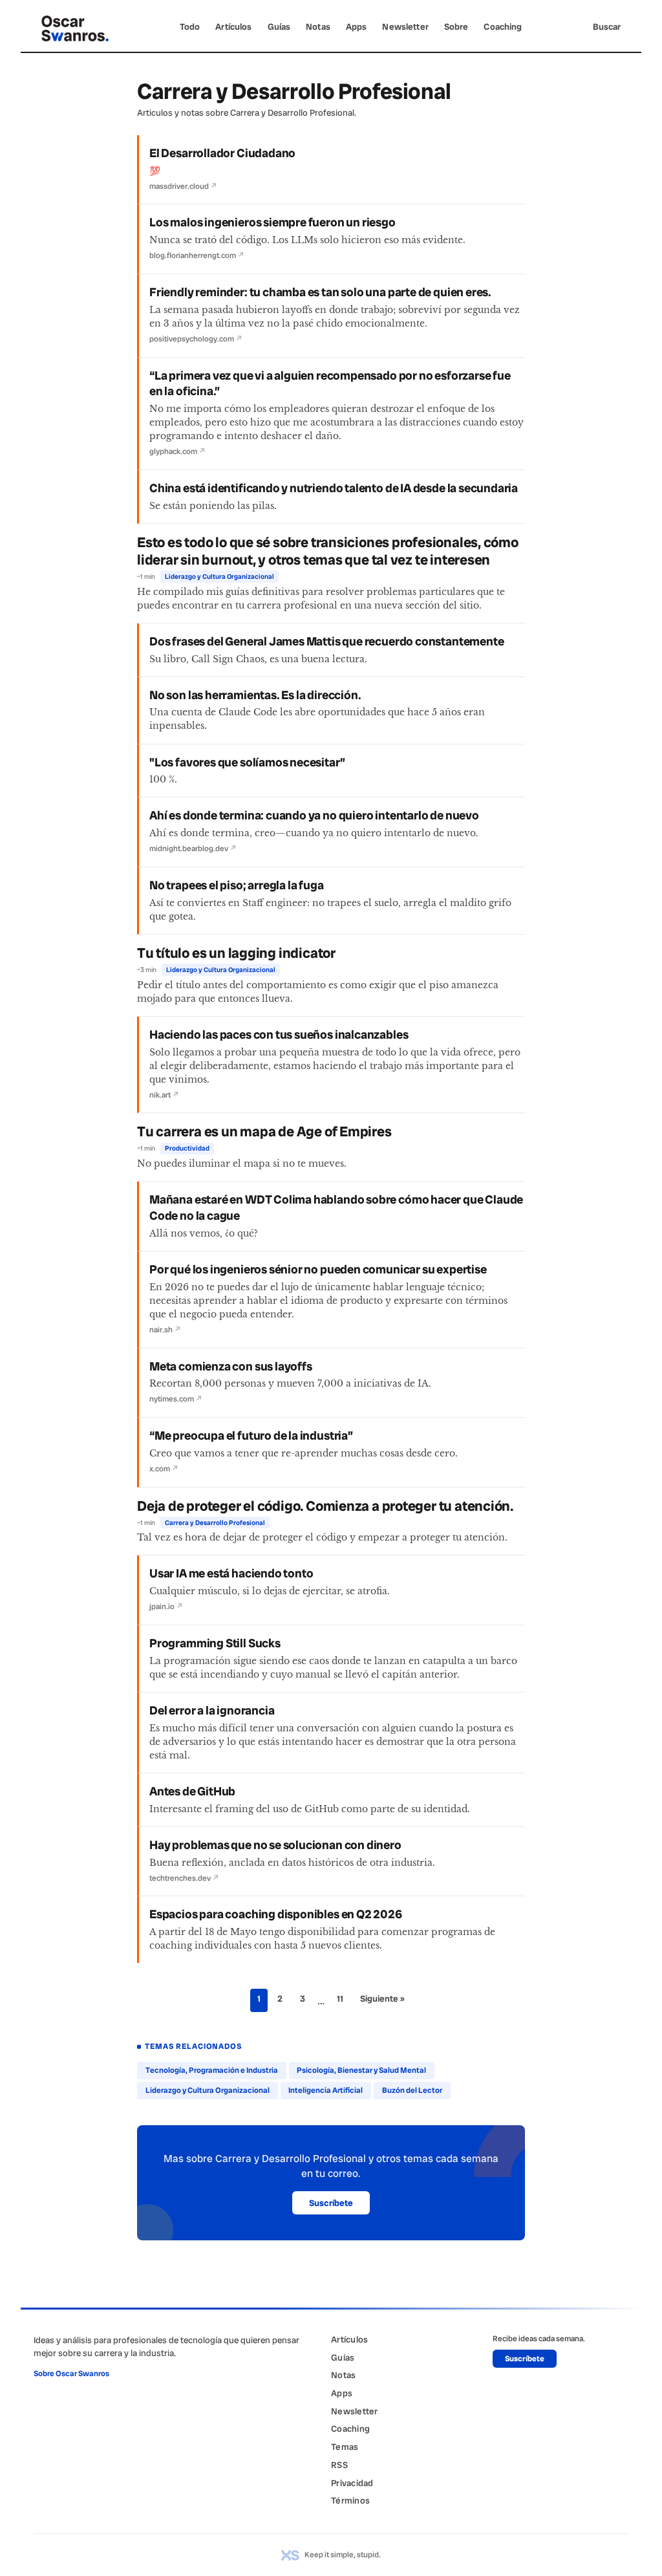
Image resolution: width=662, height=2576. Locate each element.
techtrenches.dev (184, 1878)
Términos (350, 2500)
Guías (279, 27)
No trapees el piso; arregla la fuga (237, 885)
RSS (339, 2465)
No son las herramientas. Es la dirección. (255, 695)
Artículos (233, 27)
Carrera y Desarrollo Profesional (215, 1523)
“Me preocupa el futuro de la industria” (251, 1436)
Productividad (187, 1148)
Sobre (456, 27)
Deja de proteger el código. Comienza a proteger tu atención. (325, 1506)
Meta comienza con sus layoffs (231, 1367)
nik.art (164, 1095)
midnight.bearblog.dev (193, 849)
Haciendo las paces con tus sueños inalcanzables (279, 1035)
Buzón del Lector (412, 2090)
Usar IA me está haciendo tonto (231, 1574)
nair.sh (165, 1330)
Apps (357, 27)
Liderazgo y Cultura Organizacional (219, 577)
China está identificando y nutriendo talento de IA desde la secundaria (334, 488)
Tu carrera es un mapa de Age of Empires (264, 1132)
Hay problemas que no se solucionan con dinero (275, 1845)
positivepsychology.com (196, 339)
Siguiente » (382, 1998)
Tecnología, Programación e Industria (212, 2070)
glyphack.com (177, 451)
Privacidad (352, 2483)
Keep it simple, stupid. (343, 2555)
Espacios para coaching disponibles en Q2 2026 (276, 1914)
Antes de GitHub (192, 1791)
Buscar (607, 27)
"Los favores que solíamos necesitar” (247, 763)
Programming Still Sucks (215, 1643)
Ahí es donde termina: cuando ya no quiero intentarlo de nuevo (314, 816)
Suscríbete (331, 2203)
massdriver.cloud (183, 186)
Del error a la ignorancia (212, 1711)
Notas (318, 27)
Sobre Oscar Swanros (71, 2374)
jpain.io (166, 1607)
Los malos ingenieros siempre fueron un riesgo (272, 222)
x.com (164, 1469)
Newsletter (405, 27)
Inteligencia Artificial (326, 2090)
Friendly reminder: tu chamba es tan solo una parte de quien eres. (320, 292)
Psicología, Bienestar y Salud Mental (361, 2070)
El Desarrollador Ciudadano (222, 153)
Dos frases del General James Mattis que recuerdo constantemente (326, 642)
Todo (190, 27)
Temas (345, 2447)
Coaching (503, 27)
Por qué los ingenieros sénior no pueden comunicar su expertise (318, 1270)
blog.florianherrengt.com (197, 255)
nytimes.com (176, 1399)
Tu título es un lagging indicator (236, 953)
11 (340, 1998)
